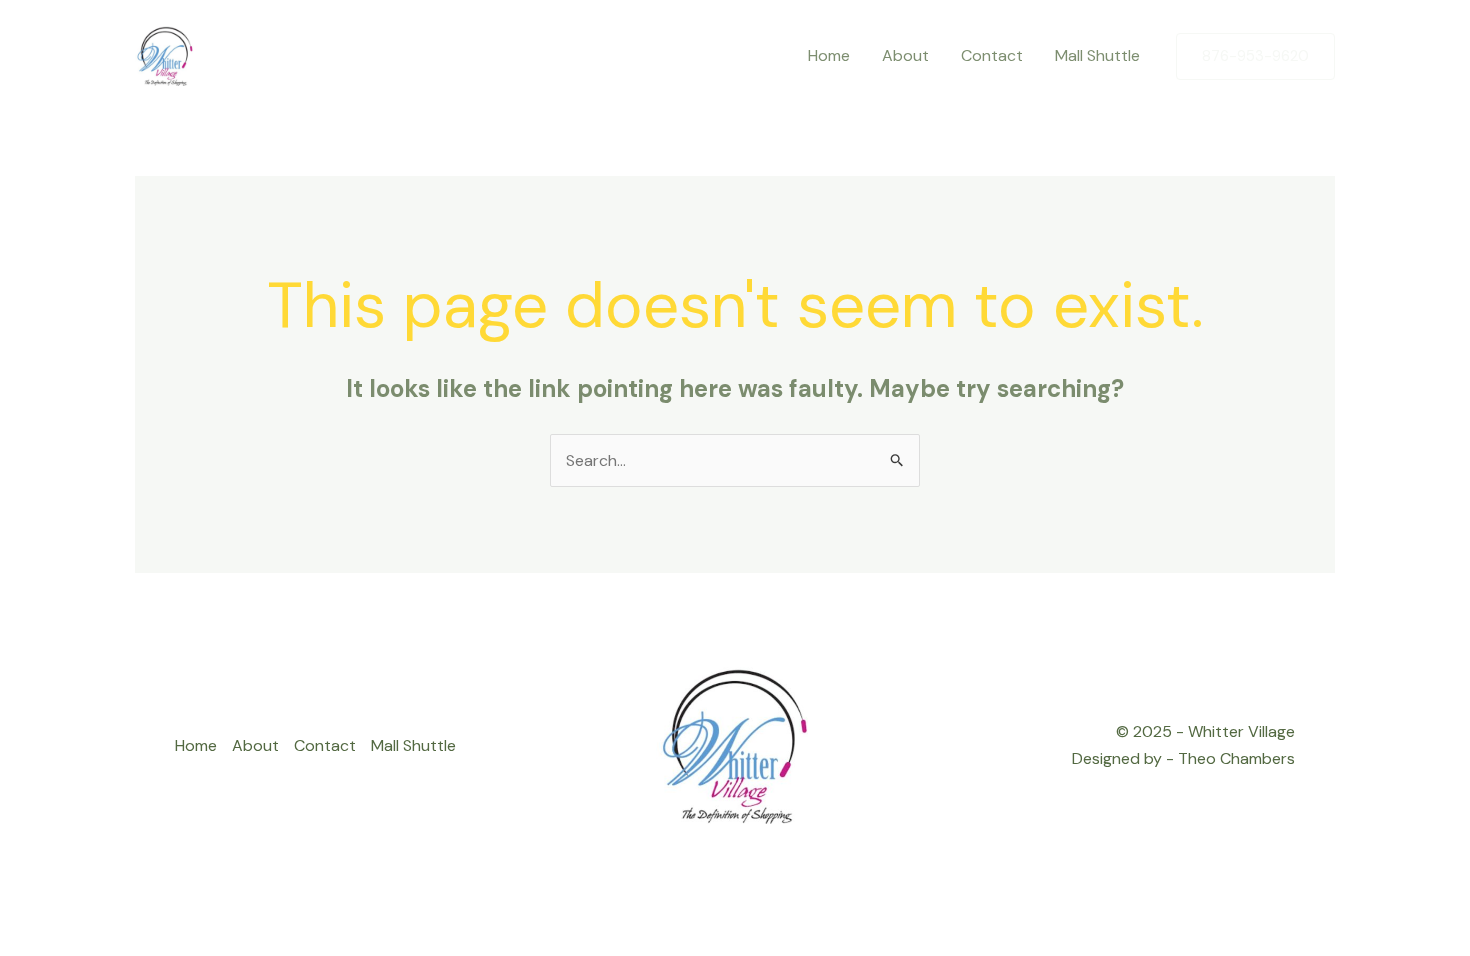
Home (196, 745)
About (255, 745)
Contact (325, 745)
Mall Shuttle (413, 745)
